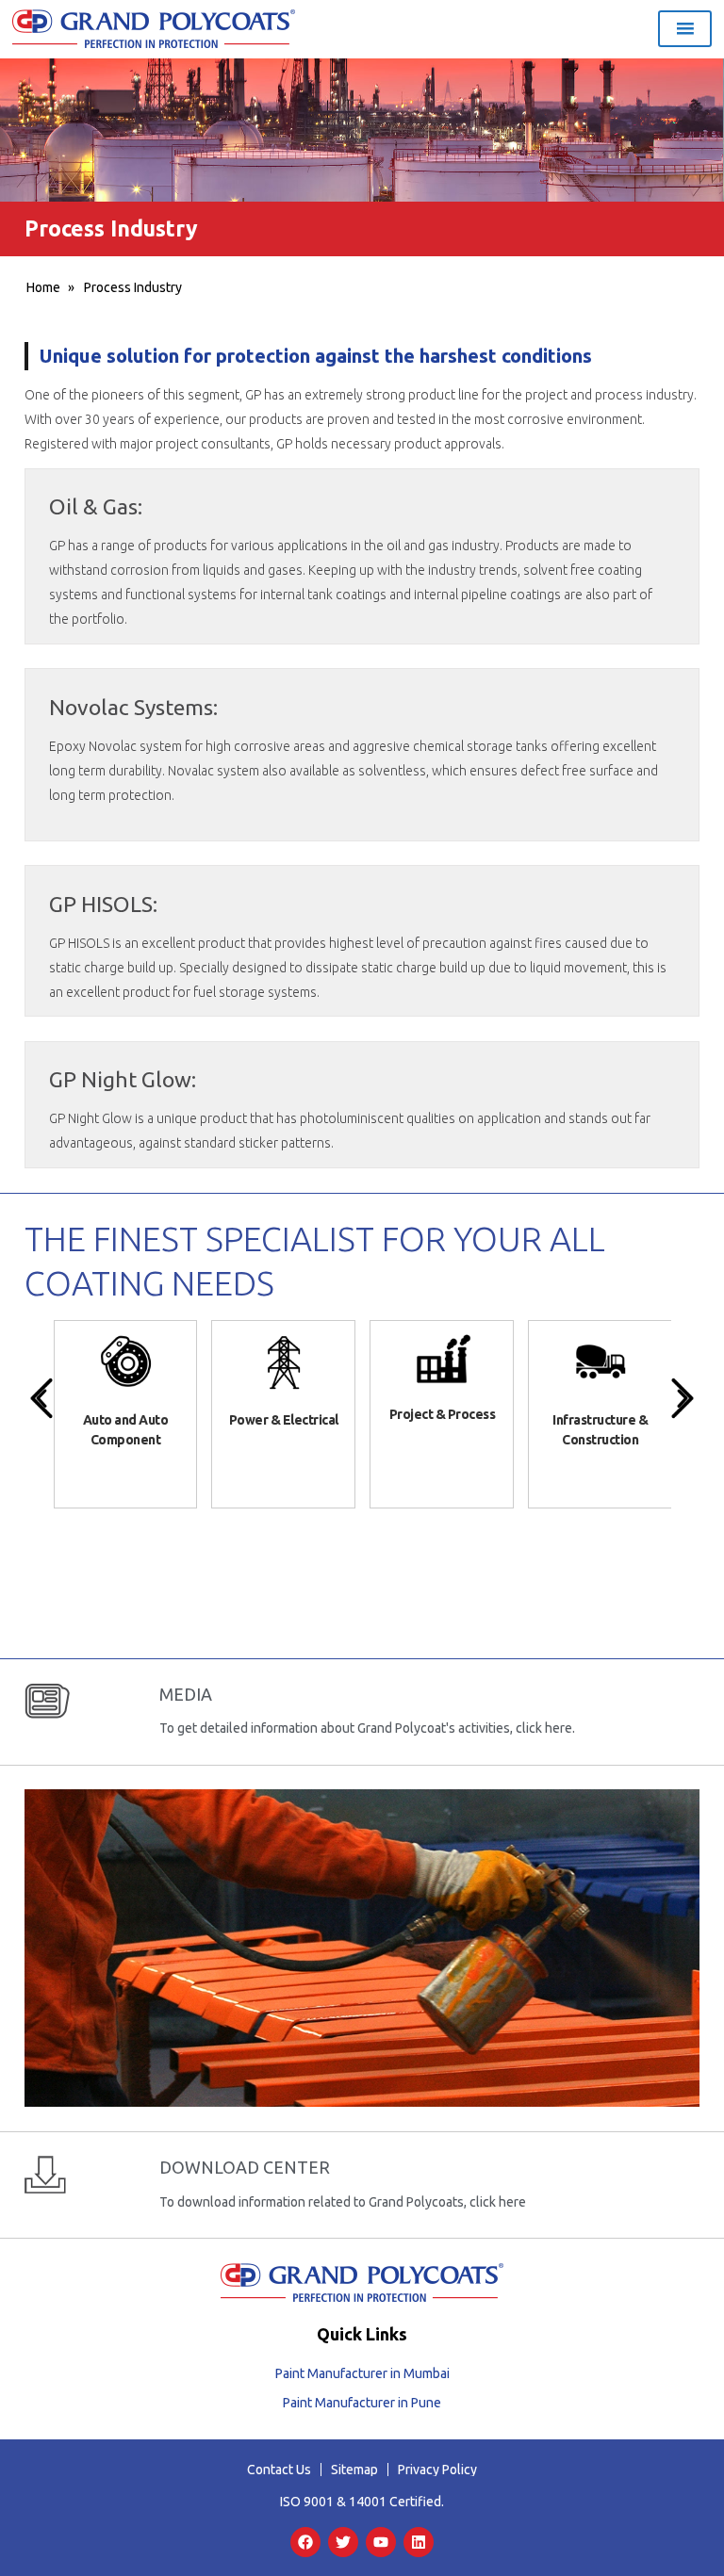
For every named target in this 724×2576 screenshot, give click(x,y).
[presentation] (41, 1398)
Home (43, 287)
